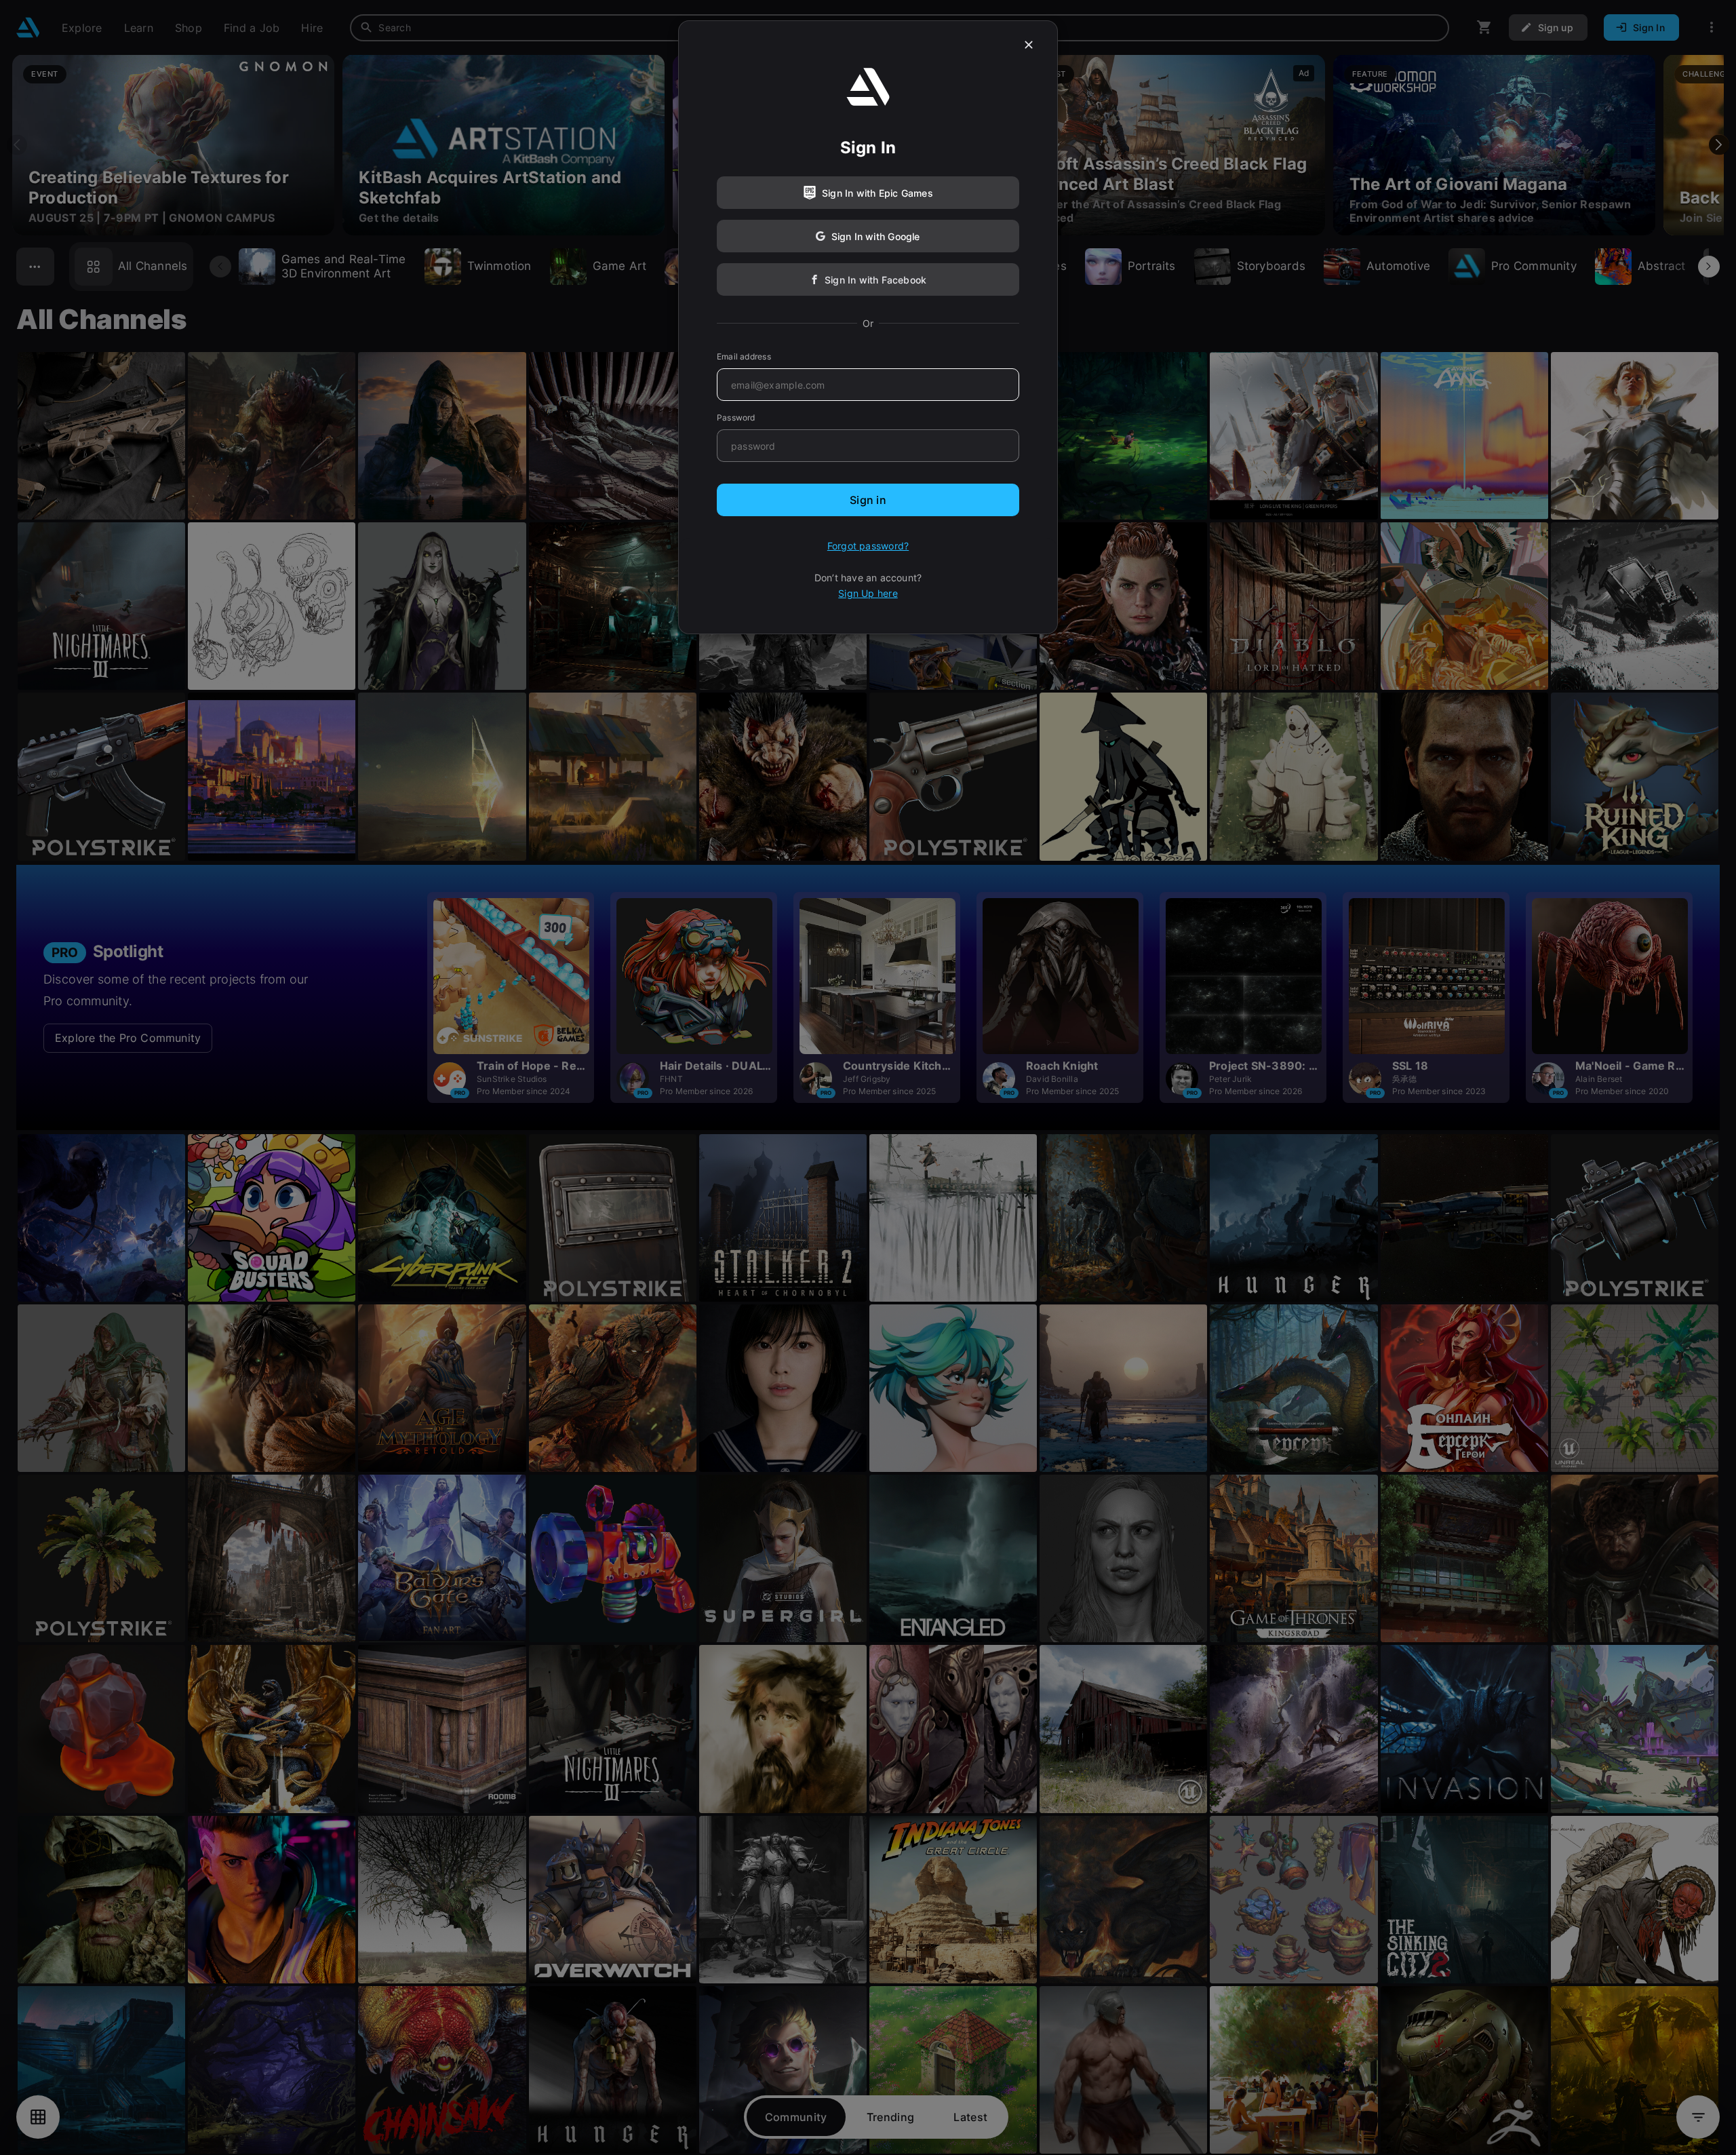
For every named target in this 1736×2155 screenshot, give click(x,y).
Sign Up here (868, 593)
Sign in (868, 500)
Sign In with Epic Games (877, 193)
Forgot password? (868, 546)
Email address (744, 356)
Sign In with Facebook (875, 280)
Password (736, 418)
